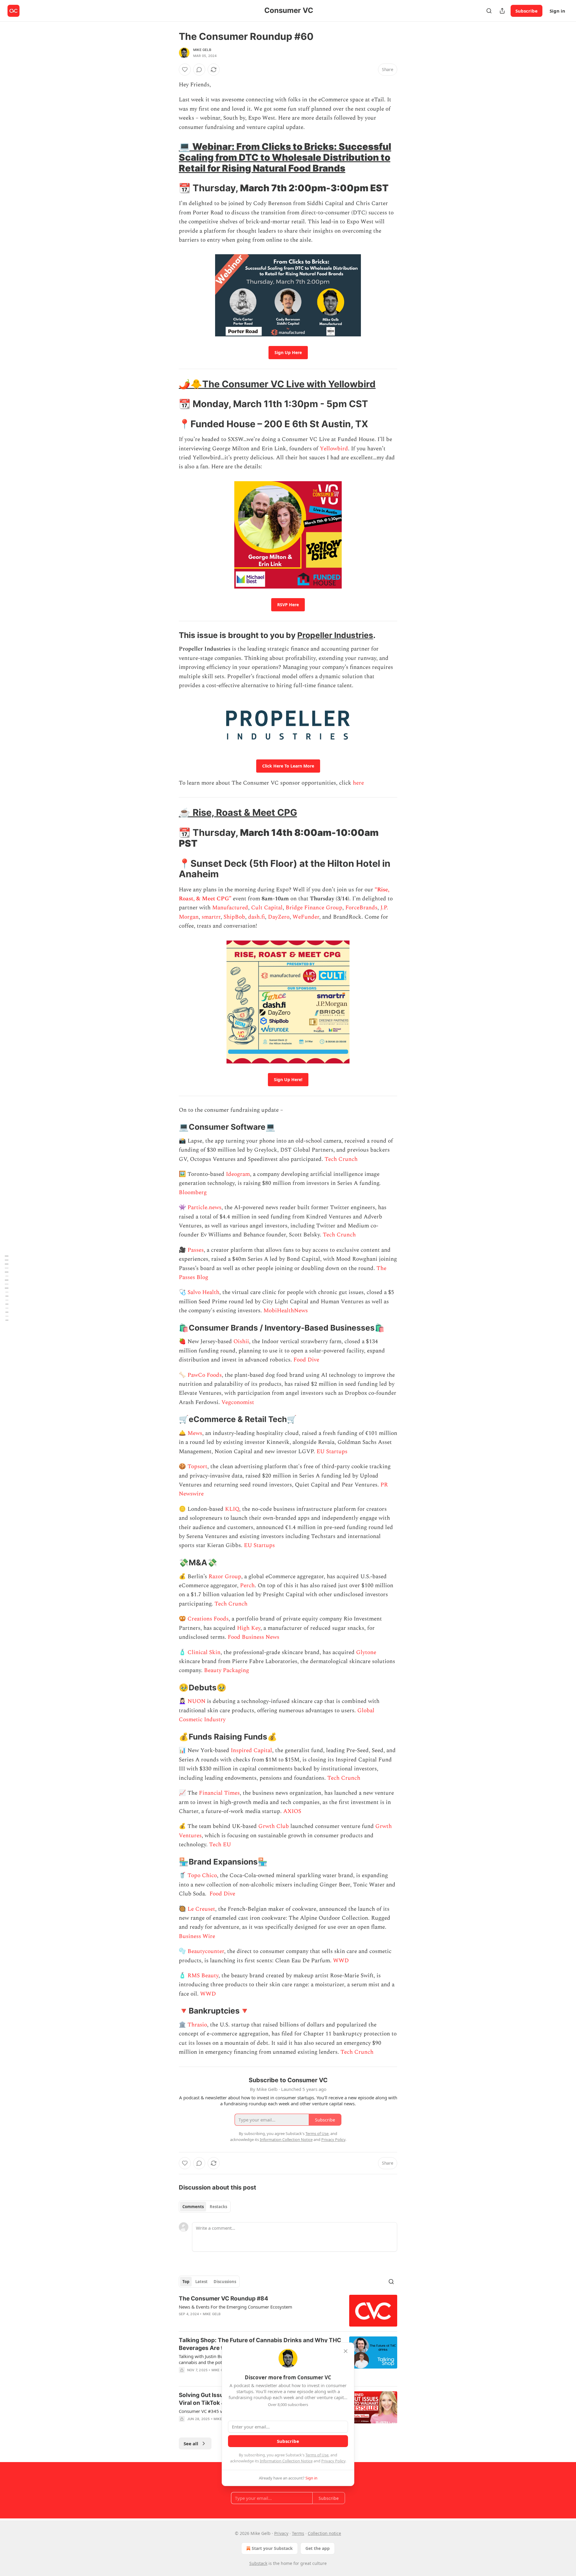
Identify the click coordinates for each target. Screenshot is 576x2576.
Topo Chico (202, 1875)
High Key (248, 1628)
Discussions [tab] (225, 2282)
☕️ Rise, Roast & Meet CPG (238, 812)
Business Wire (197, 1936)
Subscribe (526, 11)
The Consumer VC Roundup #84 (223, 2299)
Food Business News (253, 1637)
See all (191, 2443)
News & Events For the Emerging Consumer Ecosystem (235, 2307)
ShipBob (234, 917)
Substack (258, 2563)
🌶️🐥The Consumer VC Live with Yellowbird (277, 384)
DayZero (279, 917)
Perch (247, 1586)
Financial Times (219, 1793)
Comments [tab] (193, 2207)
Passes (196, 1250)
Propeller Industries (335, 635)
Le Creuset (201, 1909)
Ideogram (238, 1174)
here (358, 783)
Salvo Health (203, 1292)
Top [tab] (186, 2282)
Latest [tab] (201, 2282)
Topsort (197, 1467)
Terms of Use (317, 2455)
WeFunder (306, 917)
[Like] (185, 70)
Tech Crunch (341, 1159)
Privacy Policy (333, 2461)
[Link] (170, 157)
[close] (346, 2351)
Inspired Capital (251, 1750)
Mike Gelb (202, 50)
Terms (298, 2533)
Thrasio (197, 2025)
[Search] (489, 11)
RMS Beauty (203, 1976)
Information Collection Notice (286, 2461)
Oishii (241, 1342)
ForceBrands (361, 908)
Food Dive (306, 1360)
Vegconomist (238, 1402)
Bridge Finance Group (314, 908)
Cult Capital (267, 908)
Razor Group (225, 1577)
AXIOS (292, 1811)
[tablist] (205, 2207)
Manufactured (230, 908)
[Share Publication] (502, 11)
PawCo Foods (205, 1375)
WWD (341, 1961)
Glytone (366, 1652)
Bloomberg (193, 1193)
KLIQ (232, 1509)
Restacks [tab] (218, 2207)
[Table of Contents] (7, 1288)
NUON (197, 1701)
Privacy (281, 2533)
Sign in (557, 11)
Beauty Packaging (226, 1670)
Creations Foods (208, 1619)
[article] (288, 2311)
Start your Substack (272, 2548)
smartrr (211, 917)
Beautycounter (206, 1951)
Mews (195, 1433)
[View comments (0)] (199, 70)
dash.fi (256, 917)
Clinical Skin (204, 1652)
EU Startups (332, 1452)
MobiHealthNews (286, 1311)
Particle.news (204, 1207)
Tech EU (220, 1845)
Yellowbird (334, 449)
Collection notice (324, 2533)
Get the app (318, 2548)
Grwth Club (274, 1826)
